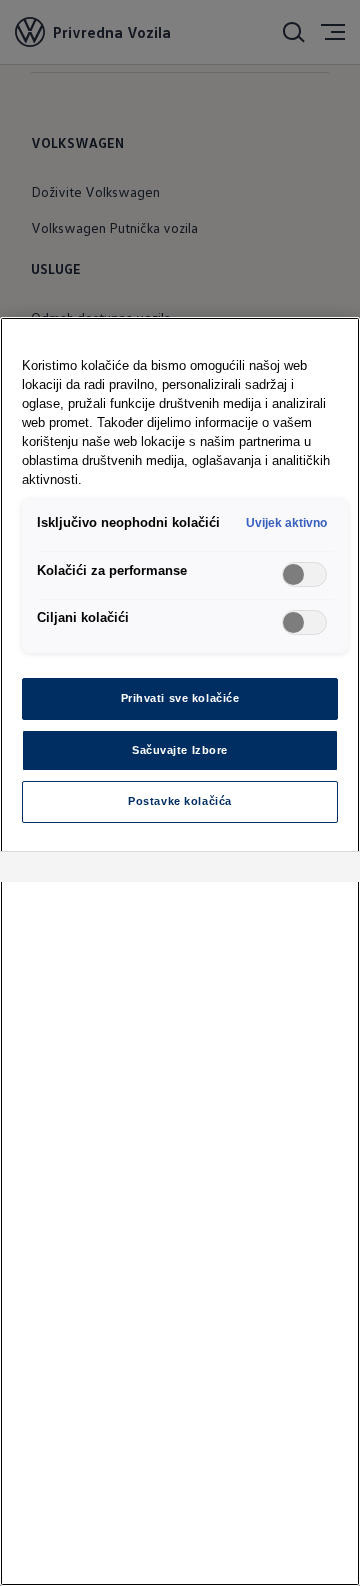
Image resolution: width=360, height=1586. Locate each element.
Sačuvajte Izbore (180, 750)
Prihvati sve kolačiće (180, 698)
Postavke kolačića (180, 801)
